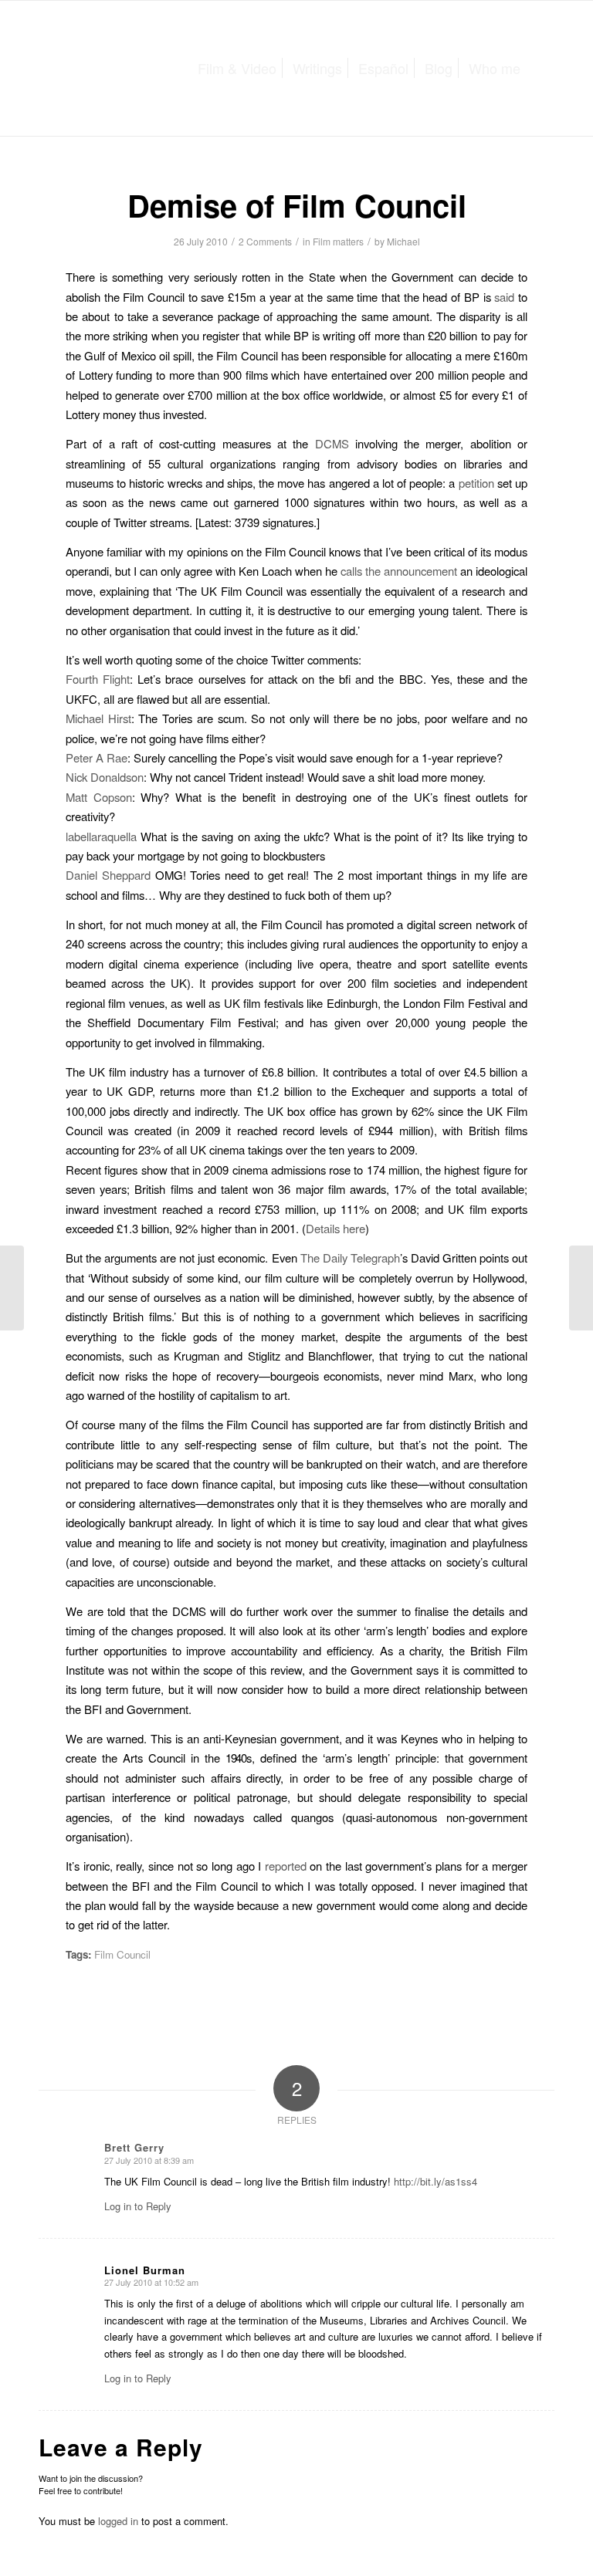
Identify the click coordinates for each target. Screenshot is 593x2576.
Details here (335, 1228)
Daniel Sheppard (108, 875)
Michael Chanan (134, 66)
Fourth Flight (98, 679)
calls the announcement (399, 571)
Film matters (338, 241)
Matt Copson (99, 797)
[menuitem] (237, 68)
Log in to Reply (138, 2206)
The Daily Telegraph (350, 1258)
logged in (118, 2521)
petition (476, 483)
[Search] (541, 68)
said (504, 297)
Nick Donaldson (105, 777)
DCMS (332, 443)
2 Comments (265, 241)
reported (286, 1866)
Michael (403, 241)
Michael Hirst (98, 718)
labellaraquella (101, 836)
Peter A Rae (97, 757)
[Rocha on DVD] (12, 1288)
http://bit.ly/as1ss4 (435, 2181)
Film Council (122, 1954)
